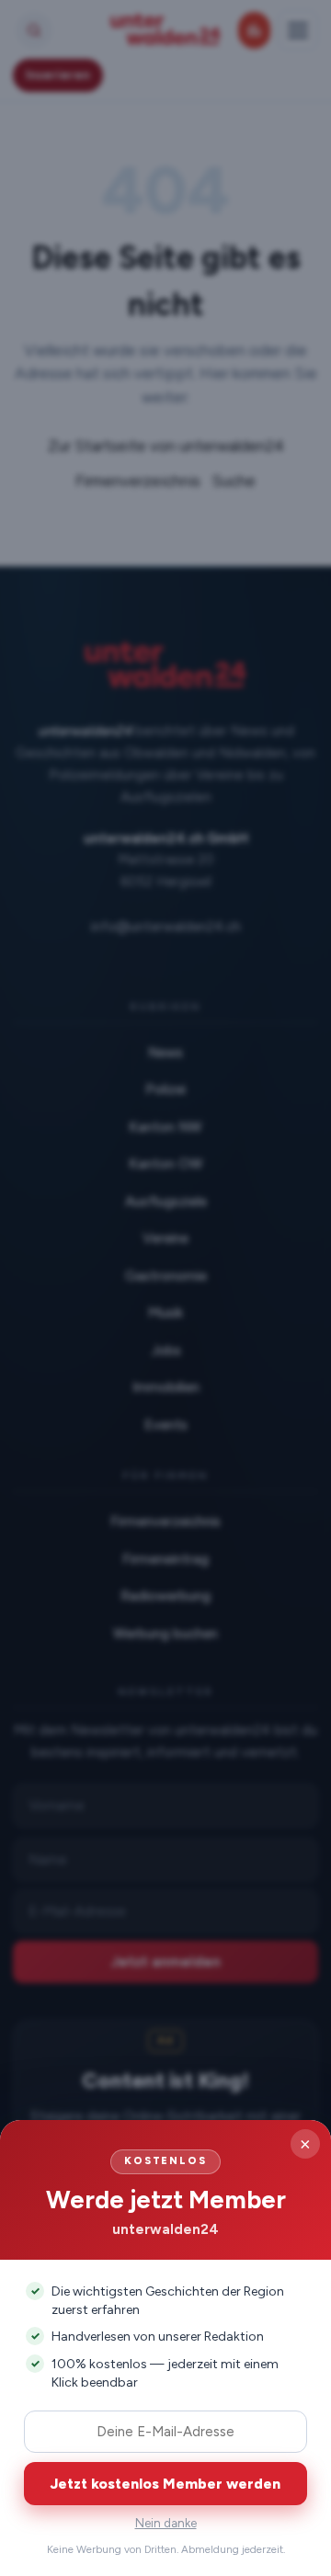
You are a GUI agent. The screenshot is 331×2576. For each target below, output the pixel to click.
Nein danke (166, 2523)
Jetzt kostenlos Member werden (165, 2484)
